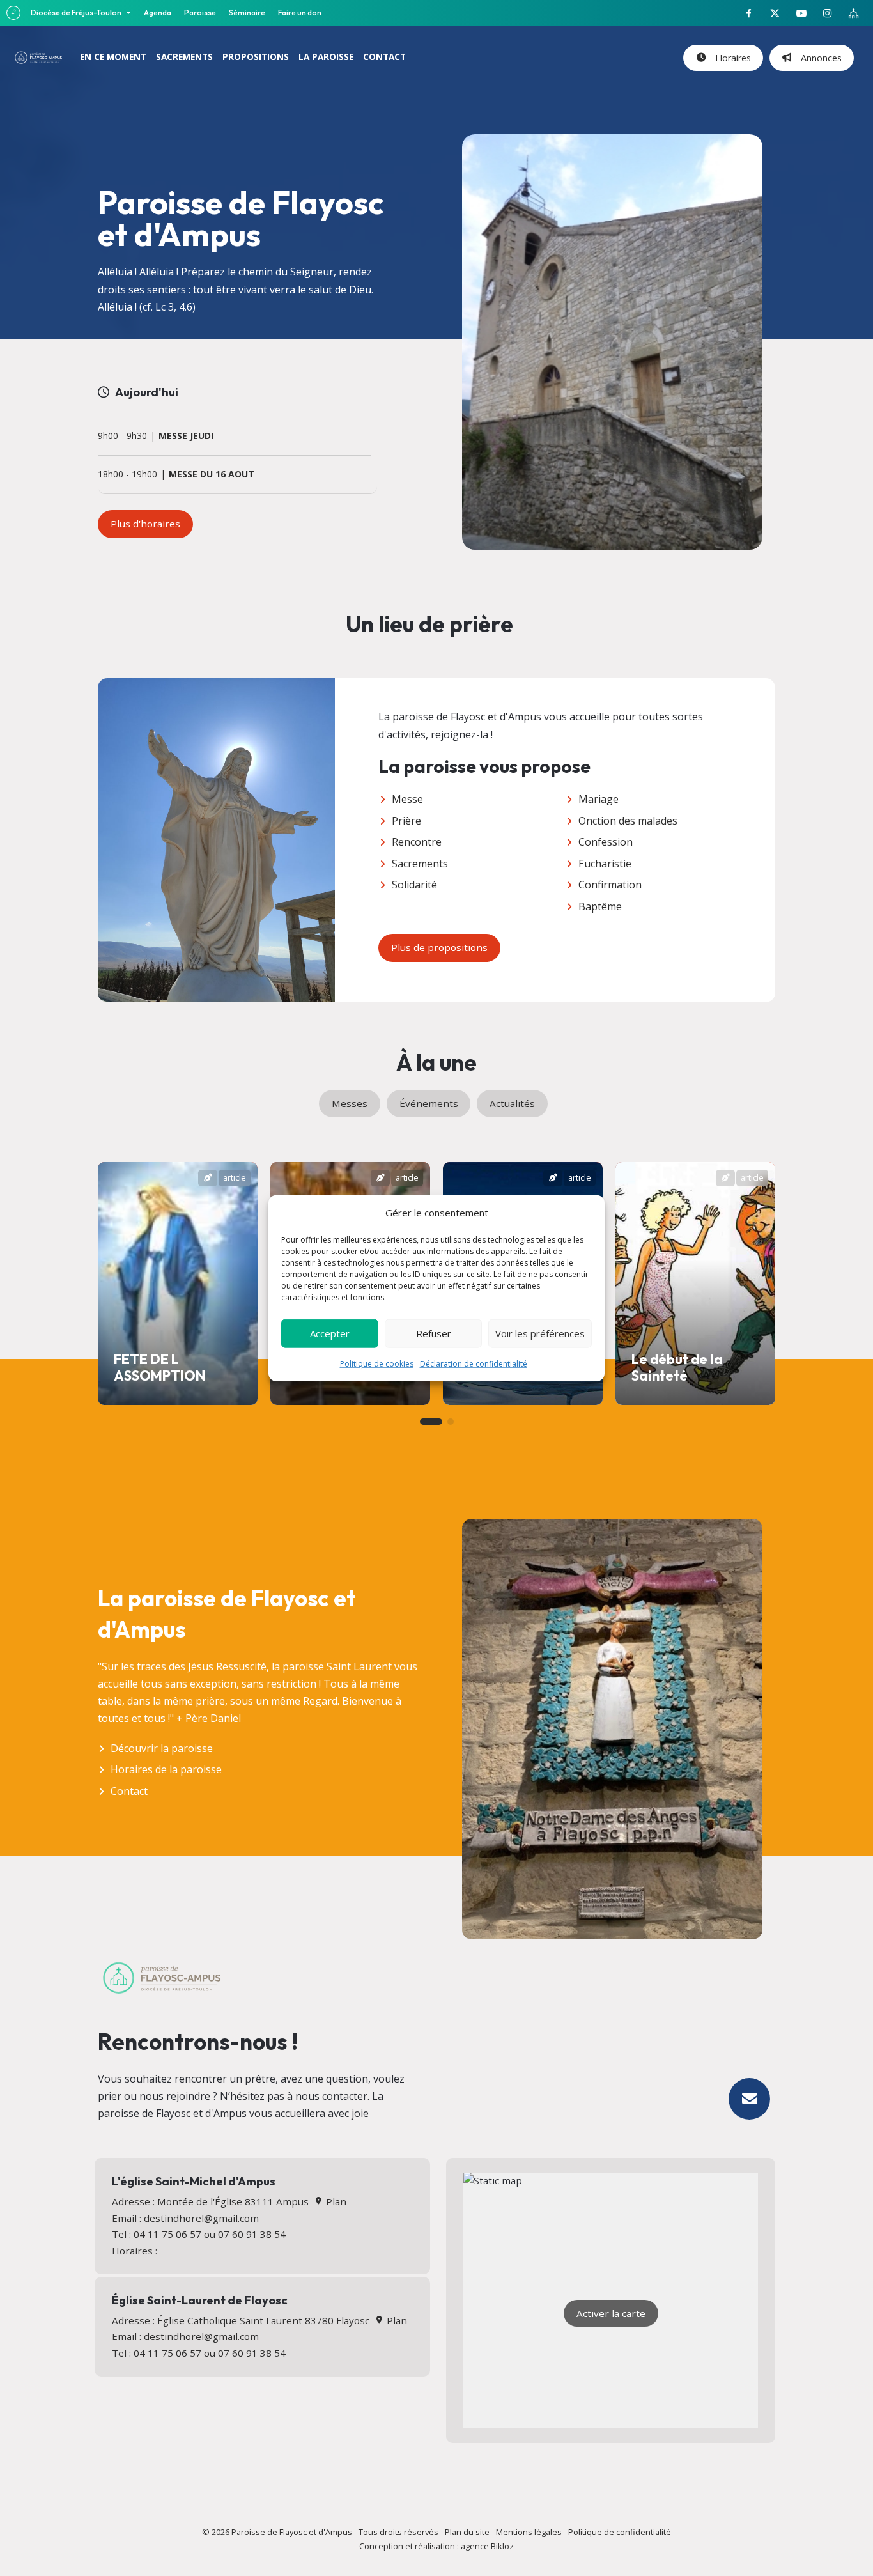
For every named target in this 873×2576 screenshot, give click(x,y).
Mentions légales (529, 2532)
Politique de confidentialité (620, 2532)
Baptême (600, 906)
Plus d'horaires (145, 524)
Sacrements (420, 864)
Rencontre (417, 842)
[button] (431, 1422)
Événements (429, 1103)
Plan (335, 2201)
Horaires (730, 58)
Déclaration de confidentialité (474, 1363)
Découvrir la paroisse (162, 1748)
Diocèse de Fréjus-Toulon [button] (77, 12)
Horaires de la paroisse (166, 1769)
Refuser (434, 1333)
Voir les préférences (540, 1333)
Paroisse (200, 12)
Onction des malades (628, 821)
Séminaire (247, 12)
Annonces (819, 58)
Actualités (512, 1103)
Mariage (599, 799)
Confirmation (610, 885)
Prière (406, 821)
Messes (350, 1103)
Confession (606, 842)
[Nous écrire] (749, 2099)
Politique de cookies (377, 1363)
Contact (129, 1791)
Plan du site (467, 2532)
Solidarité (414, 885)
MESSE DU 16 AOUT (212, 475)
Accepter (330, 1333)
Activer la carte (611, 2313)
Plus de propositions (439, 947)
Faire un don (300, 12)
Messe (407, 799)
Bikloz (502, 2546)
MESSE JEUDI (186, 436)
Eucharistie (605, 864)
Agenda (158, 12)
